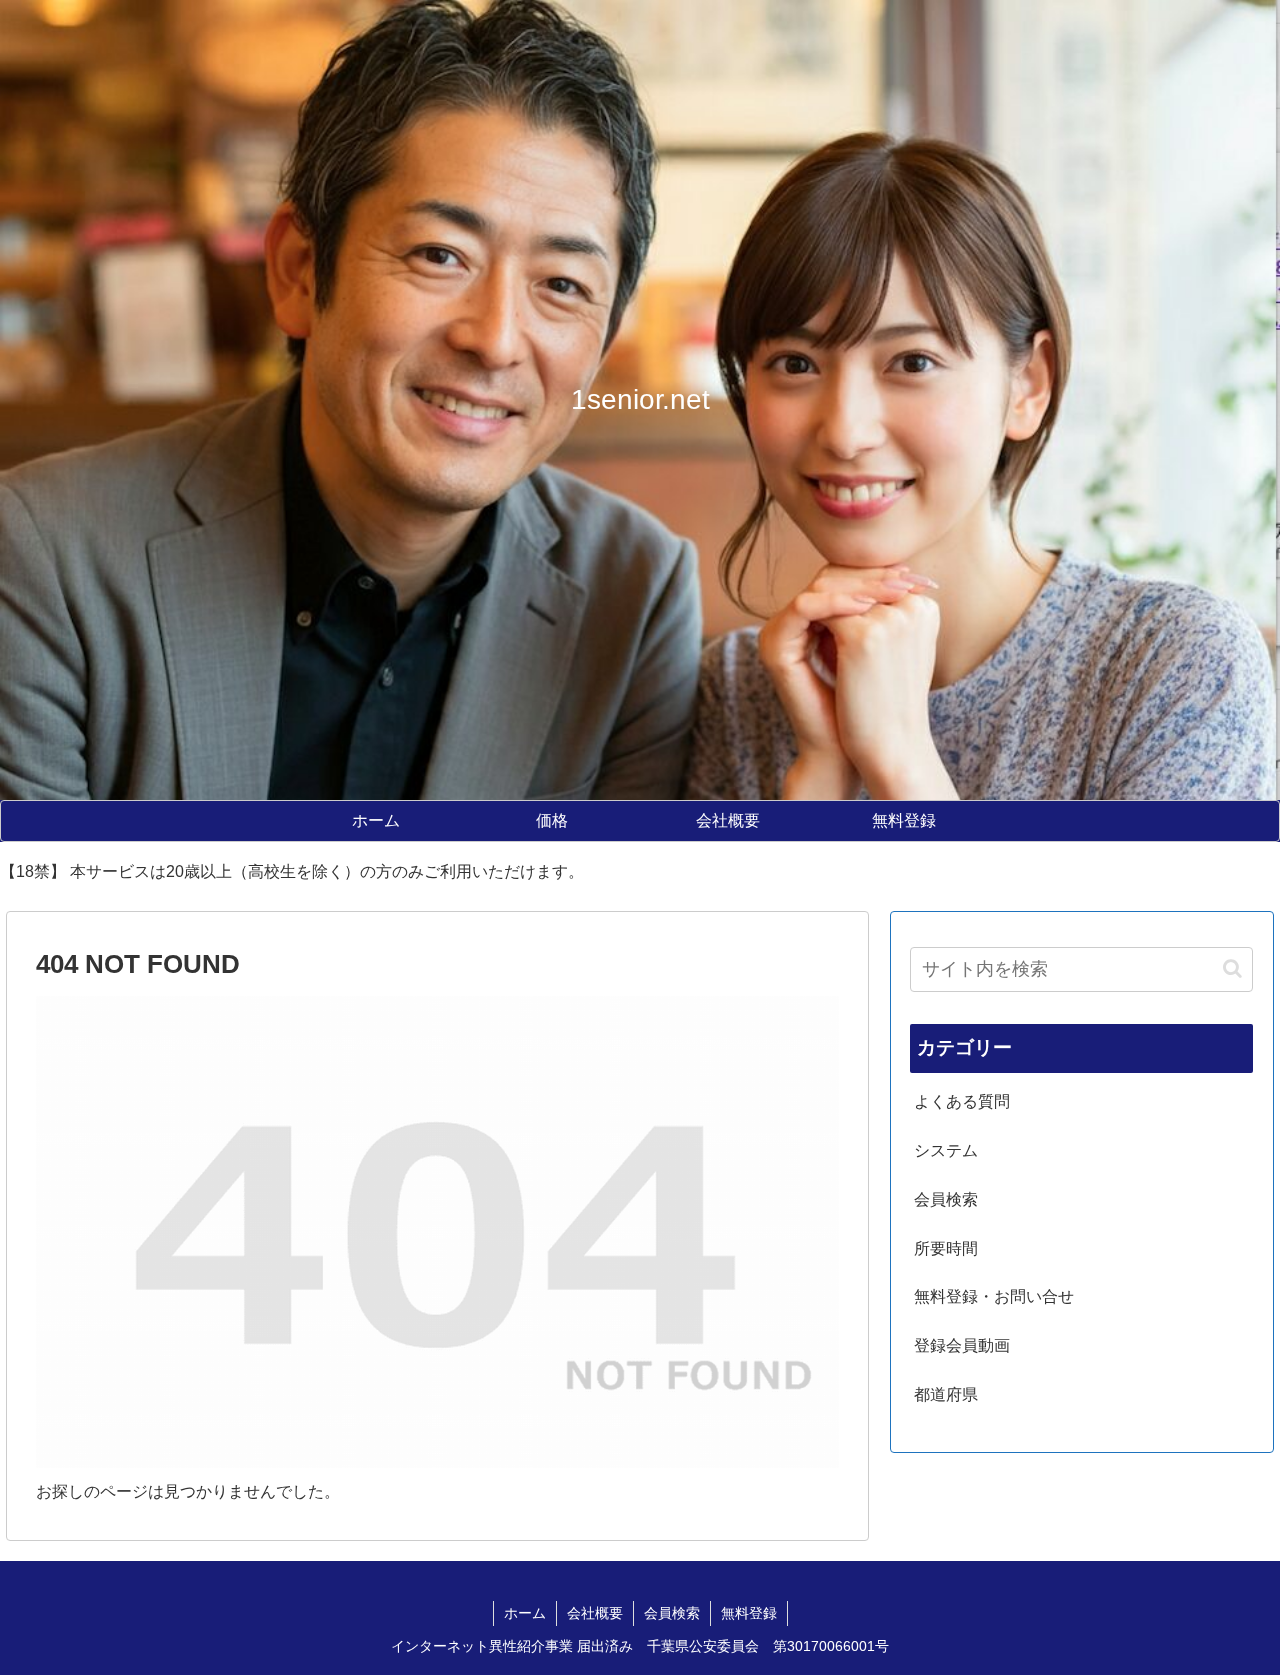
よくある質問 (962, 1101)
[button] (1232, 968)
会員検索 (946, 1199)
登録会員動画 (962, 1345)
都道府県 (946, 1394)
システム (946, 1150)
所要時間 (946, 1248)
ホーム (525, 1613)
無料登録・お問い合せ (994, 1296)
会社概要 (595, 1613)
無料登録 (749, 1613)
